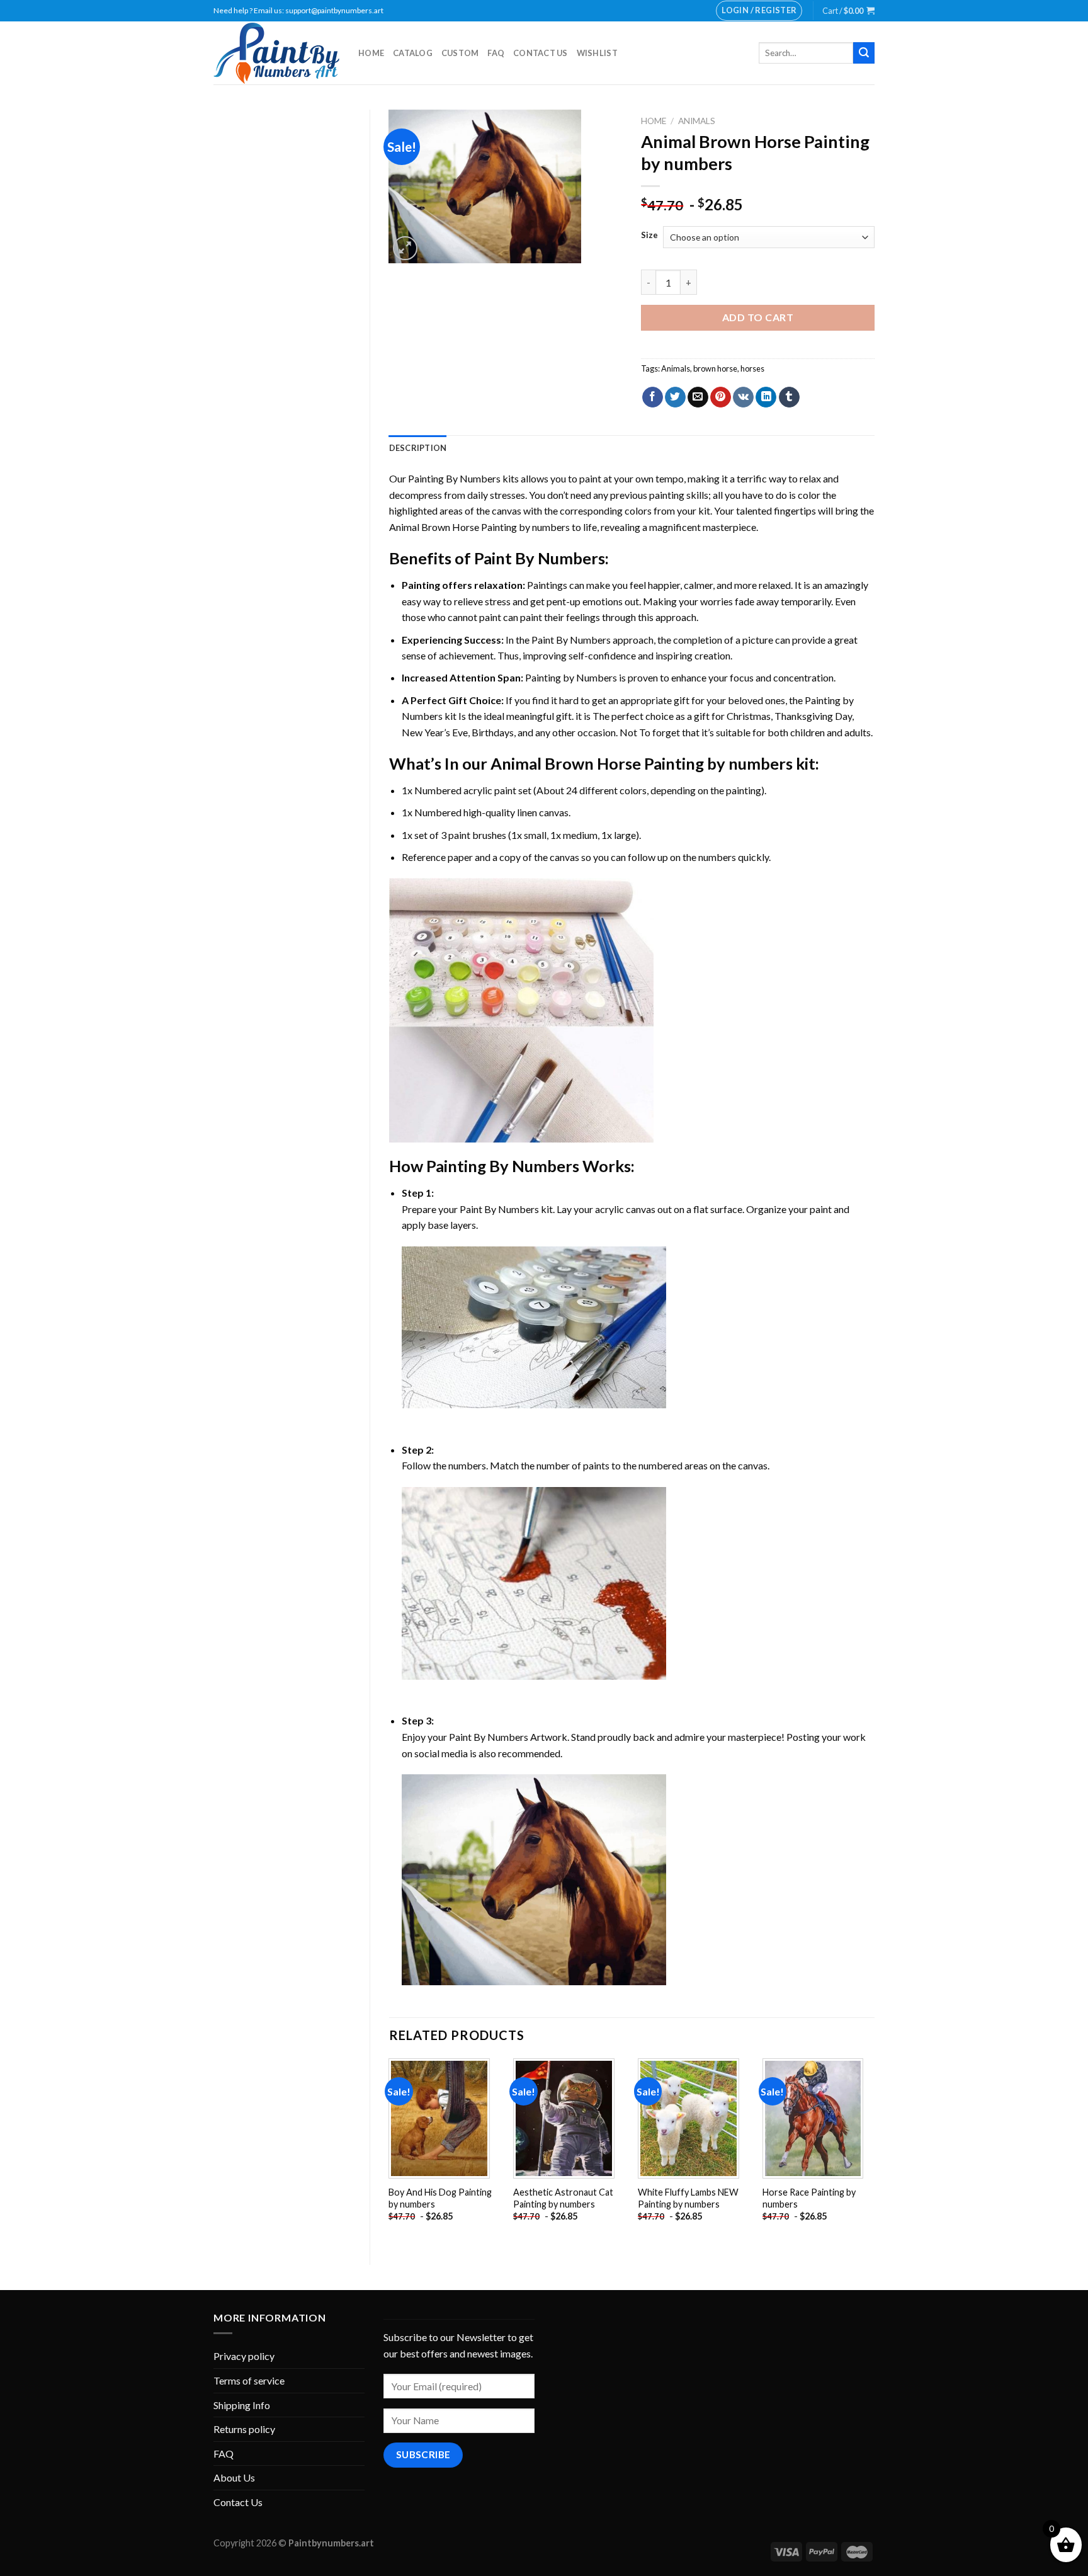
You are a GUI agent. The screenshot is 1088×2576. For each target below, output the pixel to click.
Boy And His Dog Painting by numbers (440, 2198)
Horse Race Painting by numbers (809, 2198)
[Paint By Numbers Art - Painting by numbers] (276, 53)
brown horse (715, 368)
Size (649, 236)
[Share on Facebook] (653, 397)
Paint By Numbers (540, 558)
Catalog (413, 53)
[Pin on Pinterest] (721, 397)
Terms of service (249, 2380)
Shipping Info (242, 2405)
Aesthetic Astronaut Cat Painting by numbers (563, 2198)
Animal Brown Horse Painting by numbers (479, 527)
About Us (234, 2477)
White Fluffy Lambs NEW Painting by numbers (688, 2198)
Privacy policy (244, 2356)
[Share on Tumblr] (789, 397)
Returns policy (244, 2429)
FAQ (496, 53)
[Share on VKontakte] (743, 397)
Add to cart (758, 317)
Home (371, 53)
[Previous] (390, 2151)
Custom (460, 53)
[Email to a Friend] (698, 397)
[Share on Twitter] (675, 397)
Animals (697, 121)
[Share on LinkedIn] (766, 397)
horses (752, 368)
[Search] (864, 53)
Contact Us (541, 53)
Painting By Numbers (454, 478)
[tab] (418, 448)
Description (418, 448)
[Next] (874, 2151)
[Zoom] (405, 248)
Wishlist (597, 53)
